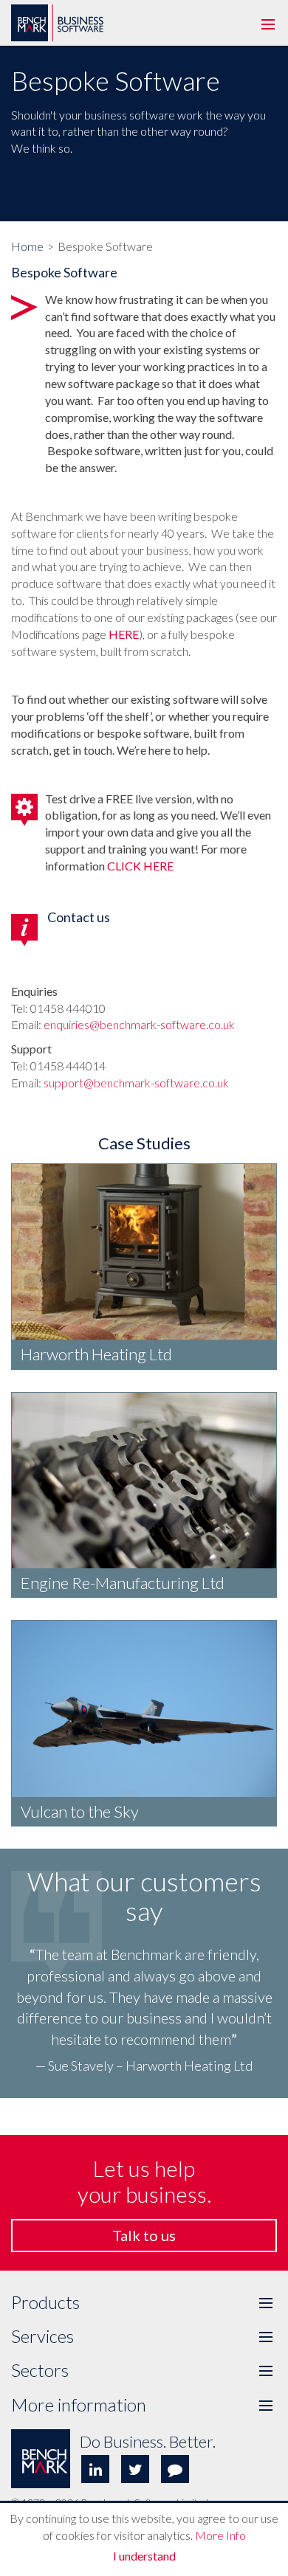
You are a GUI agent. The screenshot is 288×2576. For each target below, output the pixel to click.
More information (144, 2405)
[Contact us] (175, 2469)
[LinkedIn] (95, 2469)
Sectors (144, 2370)
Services (144, 2336)
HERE (124, 634)
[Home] (59, 2)
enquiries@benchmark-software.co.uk (139, 1024)
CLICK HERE (140, 866)
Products (144, 2302)
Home (27, 246)
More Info (220, 2535)
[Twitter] (135, 2469)
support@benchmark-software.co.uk (136, 1083)
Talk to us (144, 2235)
